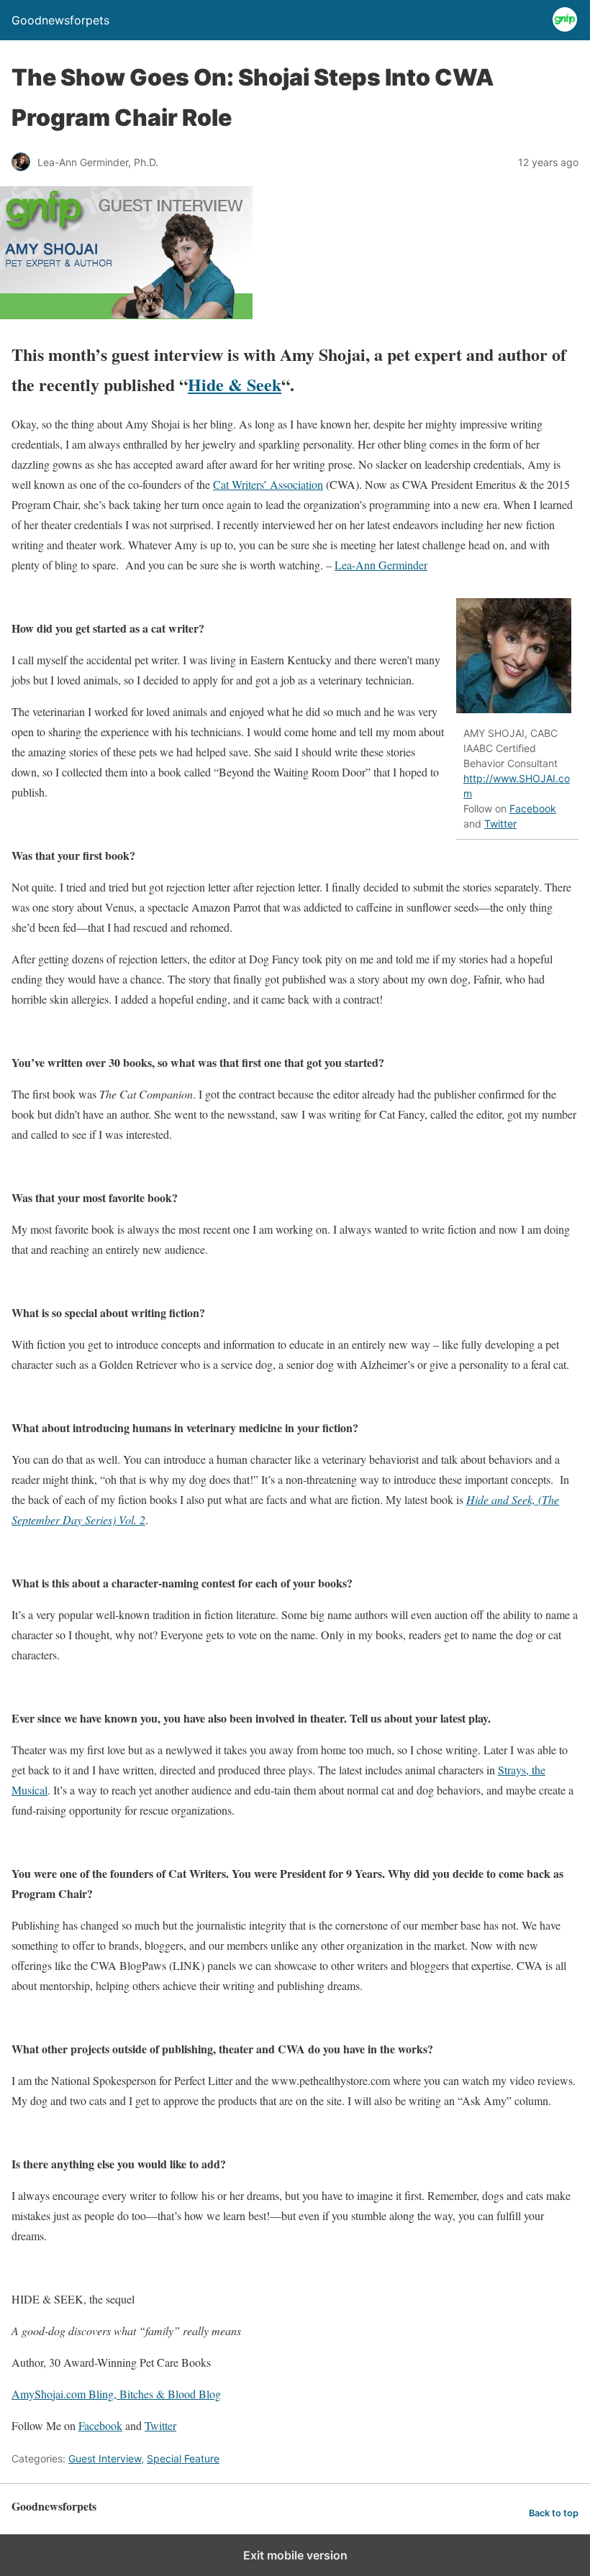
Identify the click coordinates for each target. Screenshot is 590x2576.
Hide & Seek (235, 384)
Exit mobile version (295, 2555)
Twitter (500, 824)
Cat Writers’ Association (268, 484)
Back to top (554, 2513)
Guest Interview (105, 2458)
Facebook (533, 808)
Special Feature (183, 2458)
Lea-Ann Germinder (381, 565)
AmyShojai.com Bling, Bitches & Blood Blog (116, 2394)
